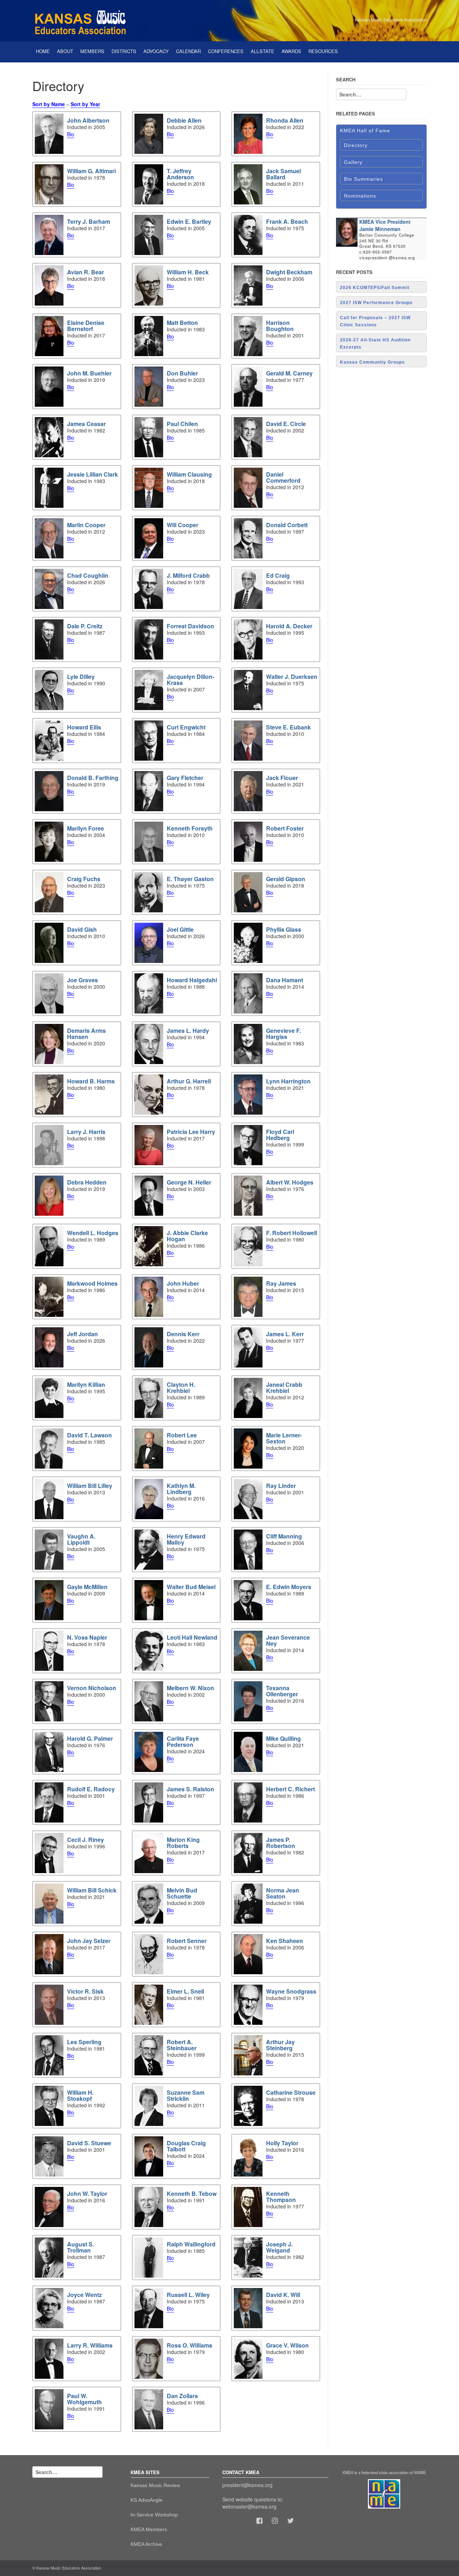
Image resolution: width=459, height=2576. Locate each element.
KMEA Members (149, 2529)
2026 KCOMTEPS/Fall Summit (375, 288)
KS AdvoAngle (146, 2500)
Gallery (353, 162)
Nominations (360, 196)
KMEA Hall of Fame (365, 131)
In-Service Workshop (154, 2515)
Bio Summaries (363, 179)
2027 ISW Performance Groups (376, 303)
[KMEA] (82, 20)
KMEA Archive (146, 2544)
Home (43, 51)
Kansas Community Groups (372, 362)
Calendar (188, 51)
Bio (71, 134)
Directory (356, 145)
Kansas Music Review (155, 2485)
